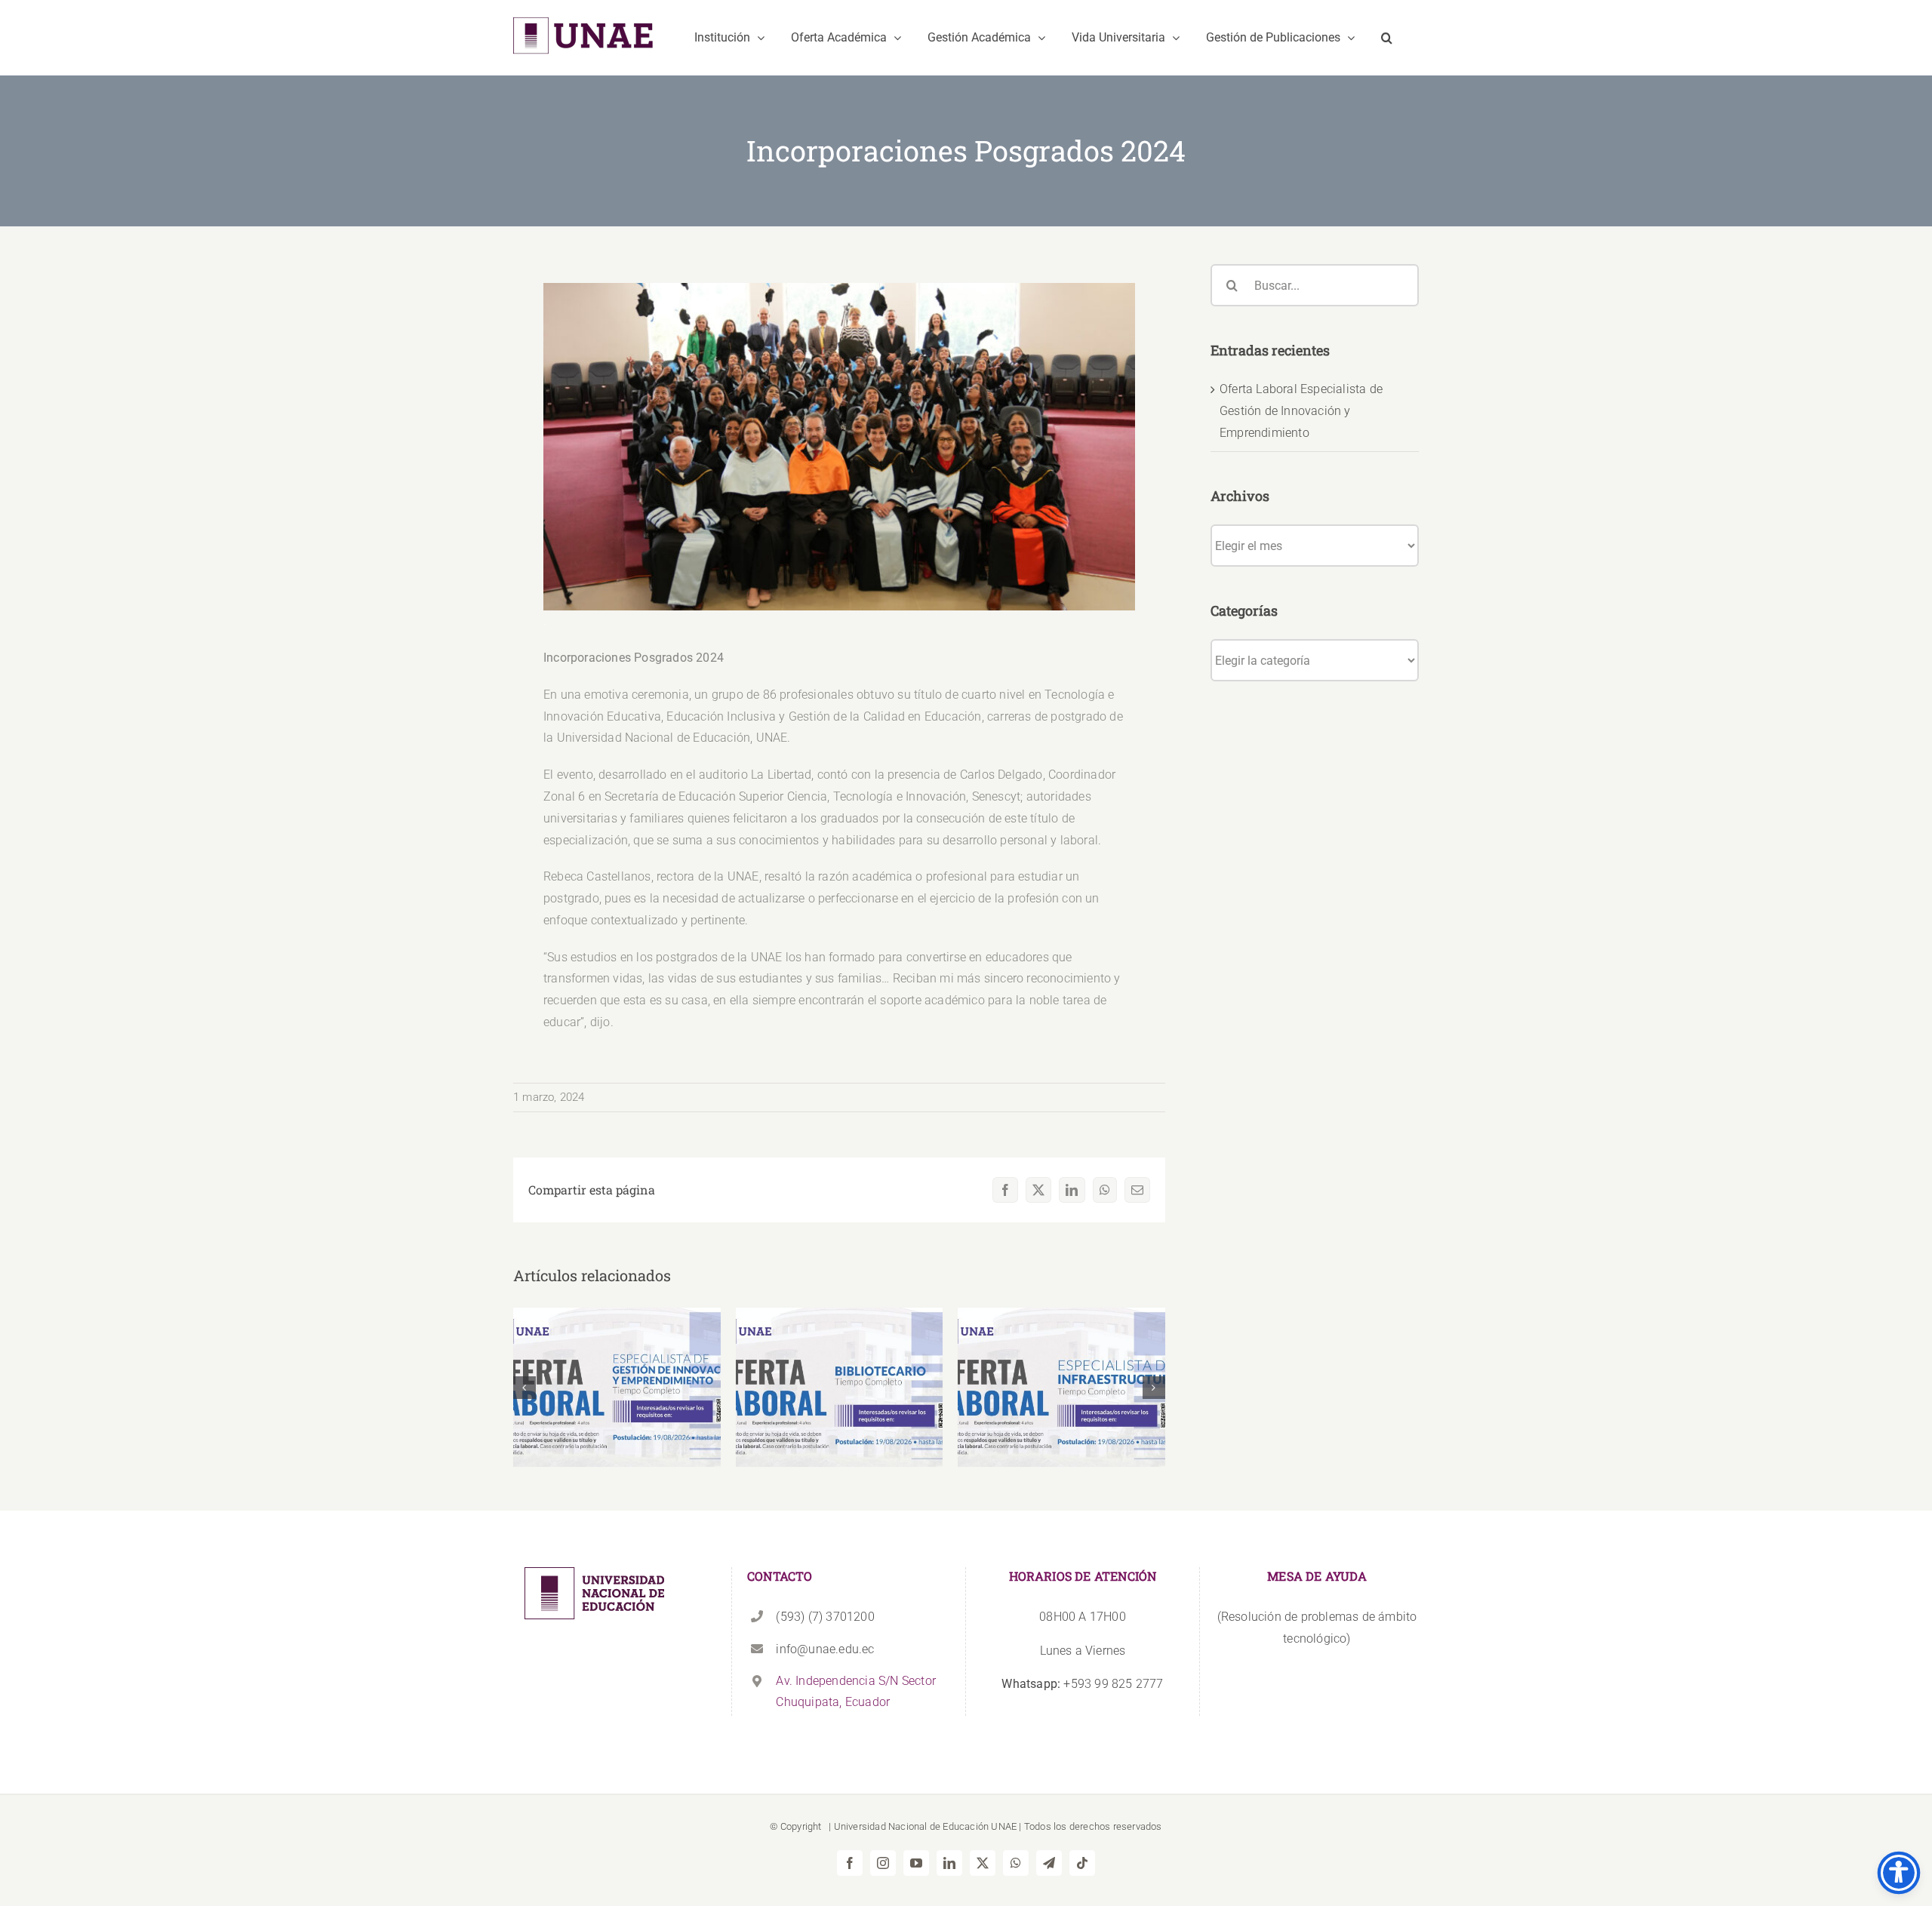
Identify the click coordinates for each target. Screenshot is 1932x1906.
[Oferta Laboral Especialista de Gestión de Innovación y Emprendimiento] (617, 1387)
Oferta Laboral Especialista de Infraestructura (1061, 1365)
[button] (1387, 38)
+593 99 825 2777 (1082, 1684)
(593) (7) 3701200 (825, 1617)
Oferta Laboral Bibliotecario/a (840, 1374)
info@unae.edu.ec (825, 1649)
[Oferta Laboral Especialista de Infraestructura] (1061, 1387)
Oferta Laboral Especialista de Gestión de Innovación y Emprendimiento (617, 1356)
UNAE (1004, 1826)
